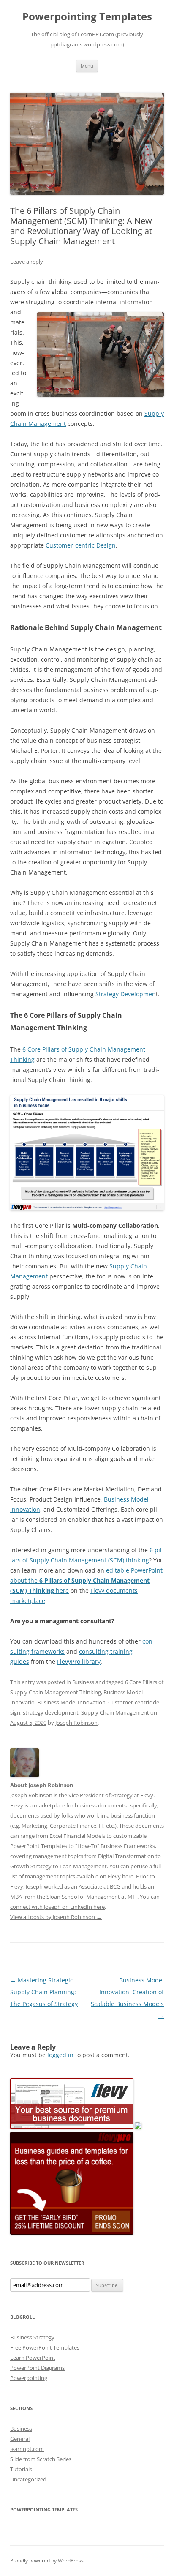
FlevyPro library (79, 1661)
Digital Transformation (126, 1856)
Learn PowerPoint (33, 2358)
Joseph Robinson (76, 1723)
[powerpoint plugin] (138, 2127)
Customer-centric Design (81, 545)
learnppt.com (27, 2449)
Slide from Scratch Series (41, 2459)
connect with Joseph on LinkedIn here (57, 1907)
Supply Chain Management (115, 1712)
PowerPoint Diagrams (37, 2368)
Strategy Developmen (126, 994)
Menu (87, 66)
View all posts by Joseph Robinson (56, 1917)
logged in (60, 2055)
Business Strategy (32, 2337)
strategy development (51, 1712)
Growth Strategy (31, 1866)
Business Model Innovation (71, 1702)
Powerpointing (29, 2378)
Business (83, 1682)
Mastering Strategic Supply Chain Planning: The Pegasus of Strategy (44, 1992)
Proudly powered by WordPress (47, 2561)
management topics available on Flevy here (79, 1876)
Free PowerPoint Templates (45, 2347)
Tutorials (21, 2469)
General (20, 2439)
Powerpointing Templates (87, 17)
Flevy (17, 1805)
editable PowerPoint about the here (86, 1580)
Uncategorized (28, 2479)
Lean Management (83, 1866)
